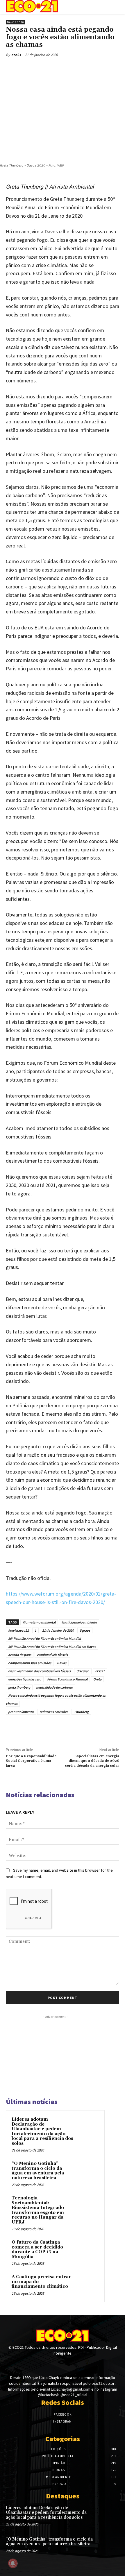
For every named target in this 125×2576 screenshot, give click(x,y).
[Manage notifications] (13, 2563)
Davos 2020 (16, 22)
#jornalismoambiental (39, 1622)
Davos (62, 1663)
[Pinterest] (38, 68)
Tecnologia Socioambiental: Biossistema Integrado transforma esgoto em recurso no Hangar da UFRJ (38, 2210)
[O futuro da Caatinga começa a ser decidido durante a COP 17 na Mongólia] (87, 2250)
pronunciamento (21, 1712)
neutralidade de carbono (55, 1687)
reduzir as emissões (54, 1712)
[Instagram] (62, 2364)
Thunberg (81, 1712)
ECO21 (100, 1671)
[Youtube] (73, 2364)
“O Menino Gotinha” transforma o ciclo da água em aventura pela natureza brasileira (38, 2171)
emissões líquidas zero (25, 1679)
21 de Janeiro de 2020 (58, 1630)
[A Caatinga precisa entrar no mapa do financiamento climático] (87, 2285)
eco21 (16, 55)
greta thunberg (19, 1687)
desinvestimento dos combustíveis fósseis (39, 1671)
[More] (65, 68)
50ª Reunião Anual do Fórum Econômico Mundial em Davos (52, 1647)
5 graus (85, 1630)
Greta (97, 1679)
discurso (83, 1671)
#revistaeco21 (18, 1630)
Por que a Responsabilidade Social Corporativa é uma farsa (31, 1761)
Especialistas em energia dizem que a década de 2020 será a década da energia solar (92, 1761)
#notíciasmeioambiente (79, 1622)
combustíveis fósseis (52, 1655)
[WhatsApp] (52, 68)
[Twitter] (25, 68)
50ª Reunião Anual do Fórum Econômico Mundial (44, 1638)
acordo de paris (20, 1655)
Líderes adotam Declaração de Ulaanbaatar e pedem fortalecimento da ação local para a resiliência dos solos (42, 2131)
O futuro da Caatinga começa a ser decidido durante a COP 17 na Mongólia (37, 2250)
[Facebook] (12, 68)
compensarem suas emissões (30, 1663)
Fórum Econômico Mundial (67, 1679)
